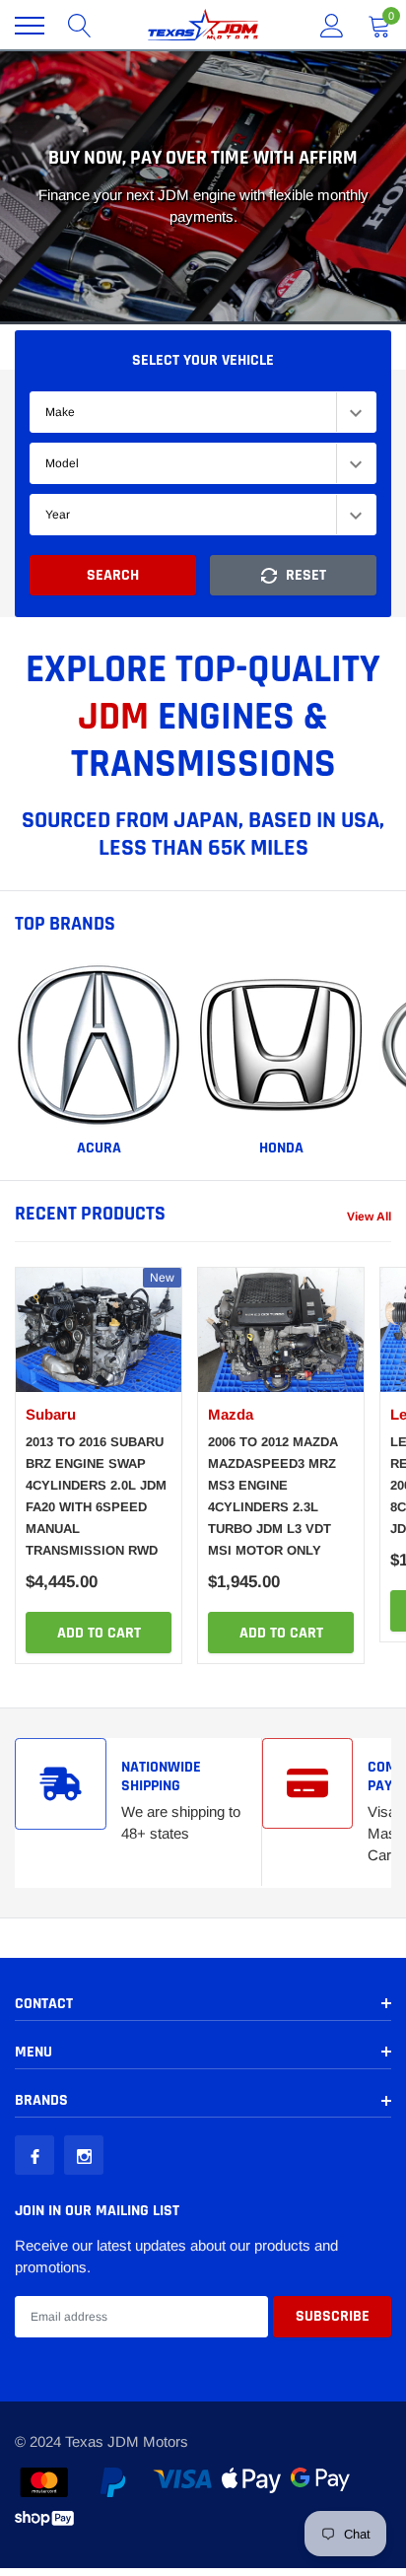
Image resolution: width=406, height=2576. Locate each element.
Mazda (231, 1414)
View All (369, 1217)
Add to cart (99, 1633)
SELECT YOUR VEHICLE (203, 360)
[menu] (30, 26)
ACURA (99, 1148)
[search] (80, 26)
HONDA (281, 1148)
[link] (99, 1045)
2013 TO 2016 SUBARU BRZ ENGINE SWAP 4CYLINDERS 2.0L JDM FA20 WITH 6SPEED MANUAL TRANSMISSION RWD (96, 1496)
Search (113, 575)
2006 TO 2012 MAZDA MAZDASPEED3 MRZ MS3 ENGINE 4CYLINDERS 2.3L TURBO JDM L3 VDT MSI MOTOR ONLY (273, 1496)
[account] (332, 25)
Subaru (51, 1414)
